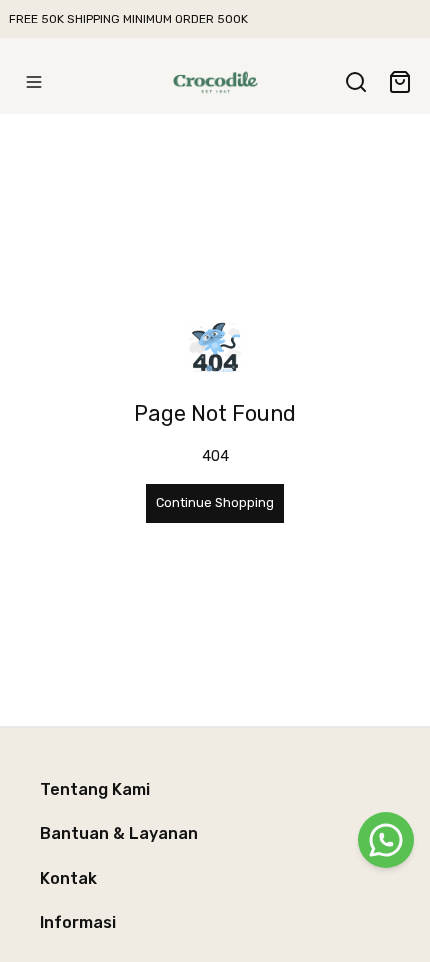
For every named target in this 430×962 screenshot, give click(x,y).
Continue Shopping (215, 502)
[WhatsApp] (386, 840)
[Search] (356, 82)
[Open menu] (34, 82)
